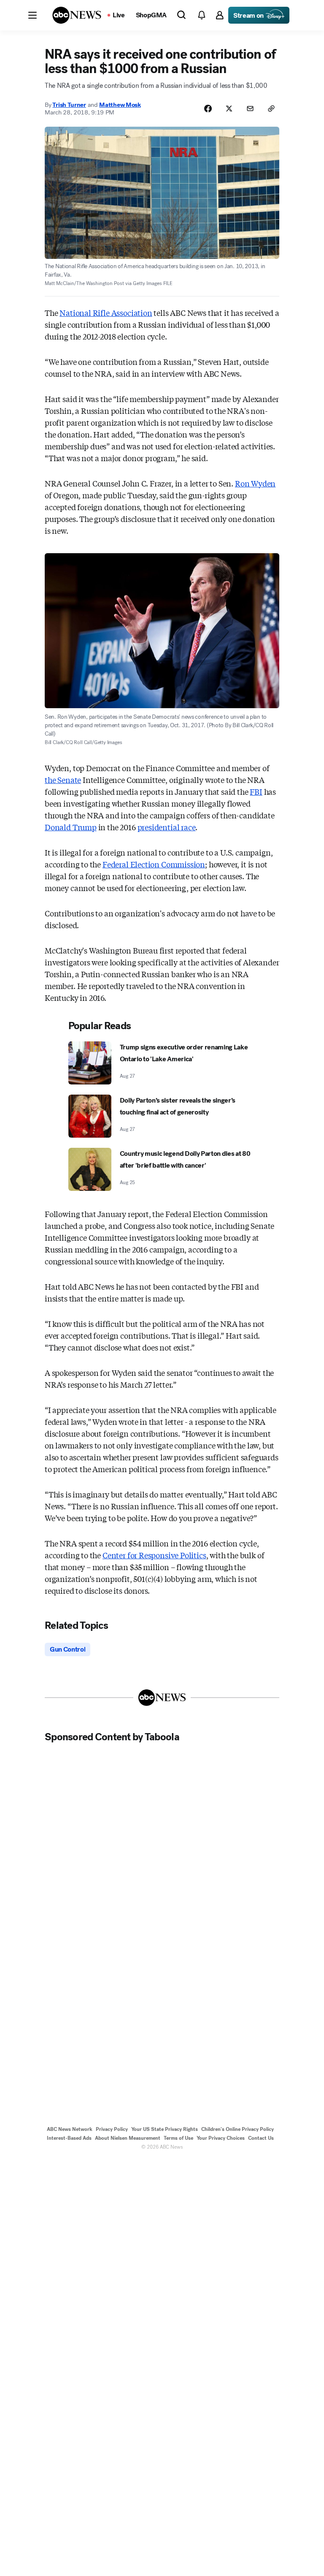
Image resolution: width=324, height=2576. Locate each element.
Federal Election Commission (154, 864)
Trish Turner (69, 105)
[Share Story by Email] (250, 109)
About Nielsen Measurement (128, 2138)
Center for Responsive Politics (154, 1555)
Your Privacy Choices (221, 2138)
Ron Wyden (255, 483)
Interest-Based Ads (69, 2138)
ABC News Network (70, 2129)
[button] (32, 15)
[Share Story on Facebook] (208, 109)
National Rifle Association (106, 312)
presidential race (167, 827)
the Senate (63, 780)
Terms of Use (178, 2138)
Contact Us (261, 2138)
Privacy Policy (112, 2129)
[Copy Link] (271, 109)
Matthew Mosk (120, 105)
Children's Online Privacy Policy (238, 2129)
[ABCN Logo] (77, 15)
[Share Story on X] (229, 109)
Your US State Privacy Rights (165, 2129)
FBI (256, 791)
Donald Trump (71, 827)
